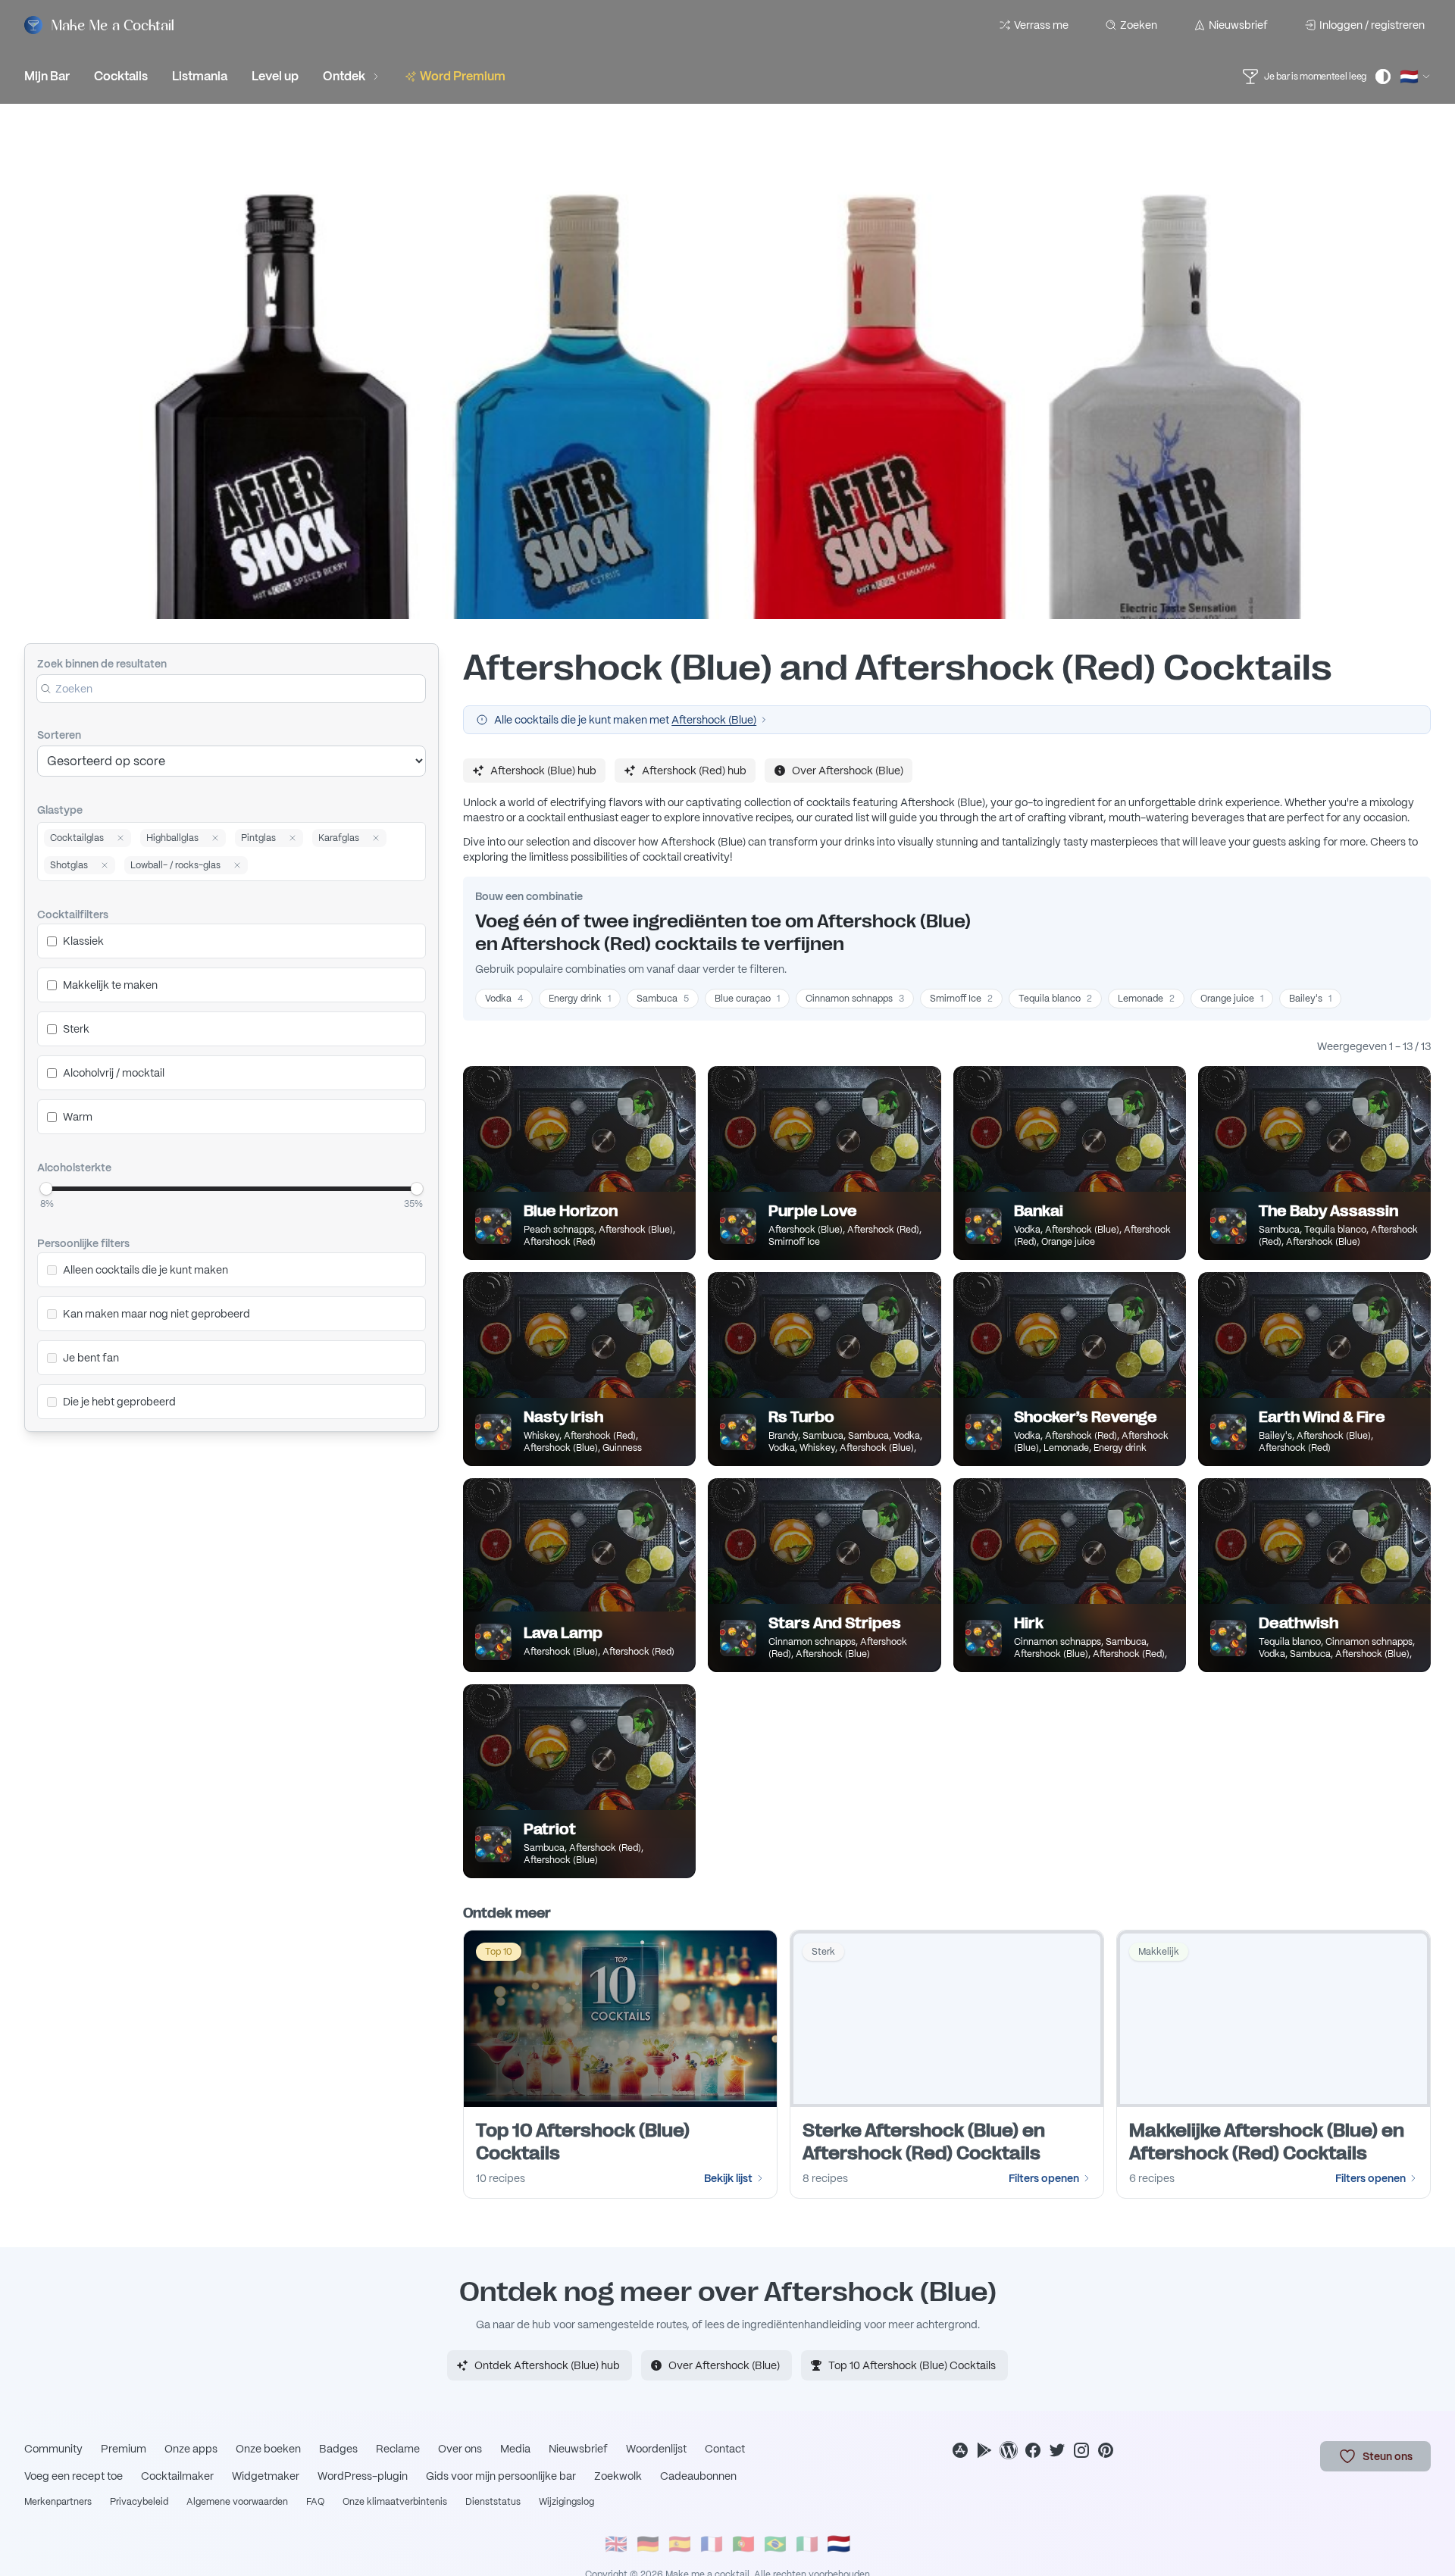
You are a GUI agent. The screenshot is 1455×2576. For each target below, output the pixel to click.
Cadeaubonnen (698, 2476)
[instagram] (1081, 2450)
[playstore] (984, 2450)
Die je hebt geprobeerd (119, 1402)
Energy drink (580, 999)
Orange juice (1232, 999)
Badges (338, 2449)
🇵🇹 (743, 2544)
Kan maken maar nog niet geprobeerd (156, 1314)
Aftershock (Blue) (714, 720)
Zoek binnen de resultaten (102, 664)
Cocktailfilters (73, 914)
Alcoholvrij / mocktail (114, 1073)
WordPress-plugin (363, 2476)
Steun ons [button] (1388, 2456)
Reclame (398, 2449)
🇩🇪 (648, 2544)
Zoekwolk (618, 2476)
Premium (124, 2449)
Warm (78, 1117)
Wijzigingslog (566, 2502)
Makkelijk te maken (110, 985)
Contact (725, 2449)
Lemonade (1146, 999)
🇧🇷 (775, 2544)
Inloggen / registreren (1372, 25)
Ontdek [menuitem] (344, 76)
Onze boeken (268, 2449)
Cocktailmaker (177, 2476)
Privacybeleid (139, 2502)
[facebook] (1033, 2450)
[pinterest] (1106, 2450)
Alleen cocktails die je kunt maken (145, 1270)
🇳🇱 (839, 2544)
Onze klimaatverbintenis (395, 2502)
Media (515, 2449)
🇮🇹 (807, 2544)
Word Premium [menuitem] (463, 76)
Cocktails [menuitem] (121, 76)
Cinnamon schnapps (855, 999)
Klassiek (83, 941)
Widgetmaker (266, 2476)
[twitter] (1057, 2450)
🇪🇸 (680, 2544)
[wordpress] (1009, 2450)
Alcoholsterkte (74, 1168)
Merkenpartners (58, 2502)
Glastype (60, 810)
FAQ (315, 2502)
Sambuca (663, 999)
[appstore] (960, 2450)
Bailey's (1310, 999)
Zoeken (1139, 25)
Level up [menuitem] (275, 76)
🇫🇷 (712, 2544)
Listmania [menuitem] (200, 76)
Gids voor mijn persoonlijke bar (501, 2476)
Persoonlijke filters (83, 1243)
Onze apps (191, 2449)
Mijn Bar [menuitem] (47, 76)
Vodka (504, 999)
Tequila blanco (1055, 999)
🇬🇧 (616, 2544)
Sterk (76, 1029)
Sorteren (59, 735)
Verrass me (1041, 25)
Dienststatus (493, 2502)
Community (53, 2449)
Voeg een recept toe (74, 2476)
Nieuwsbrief (1238, 25)
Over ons (460, 2449)
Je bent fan (91, 1358)
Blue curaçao (747, 999)
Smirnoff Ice (961, 999)
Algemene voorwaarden (237, 2502)
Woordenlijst (656, 2449)
